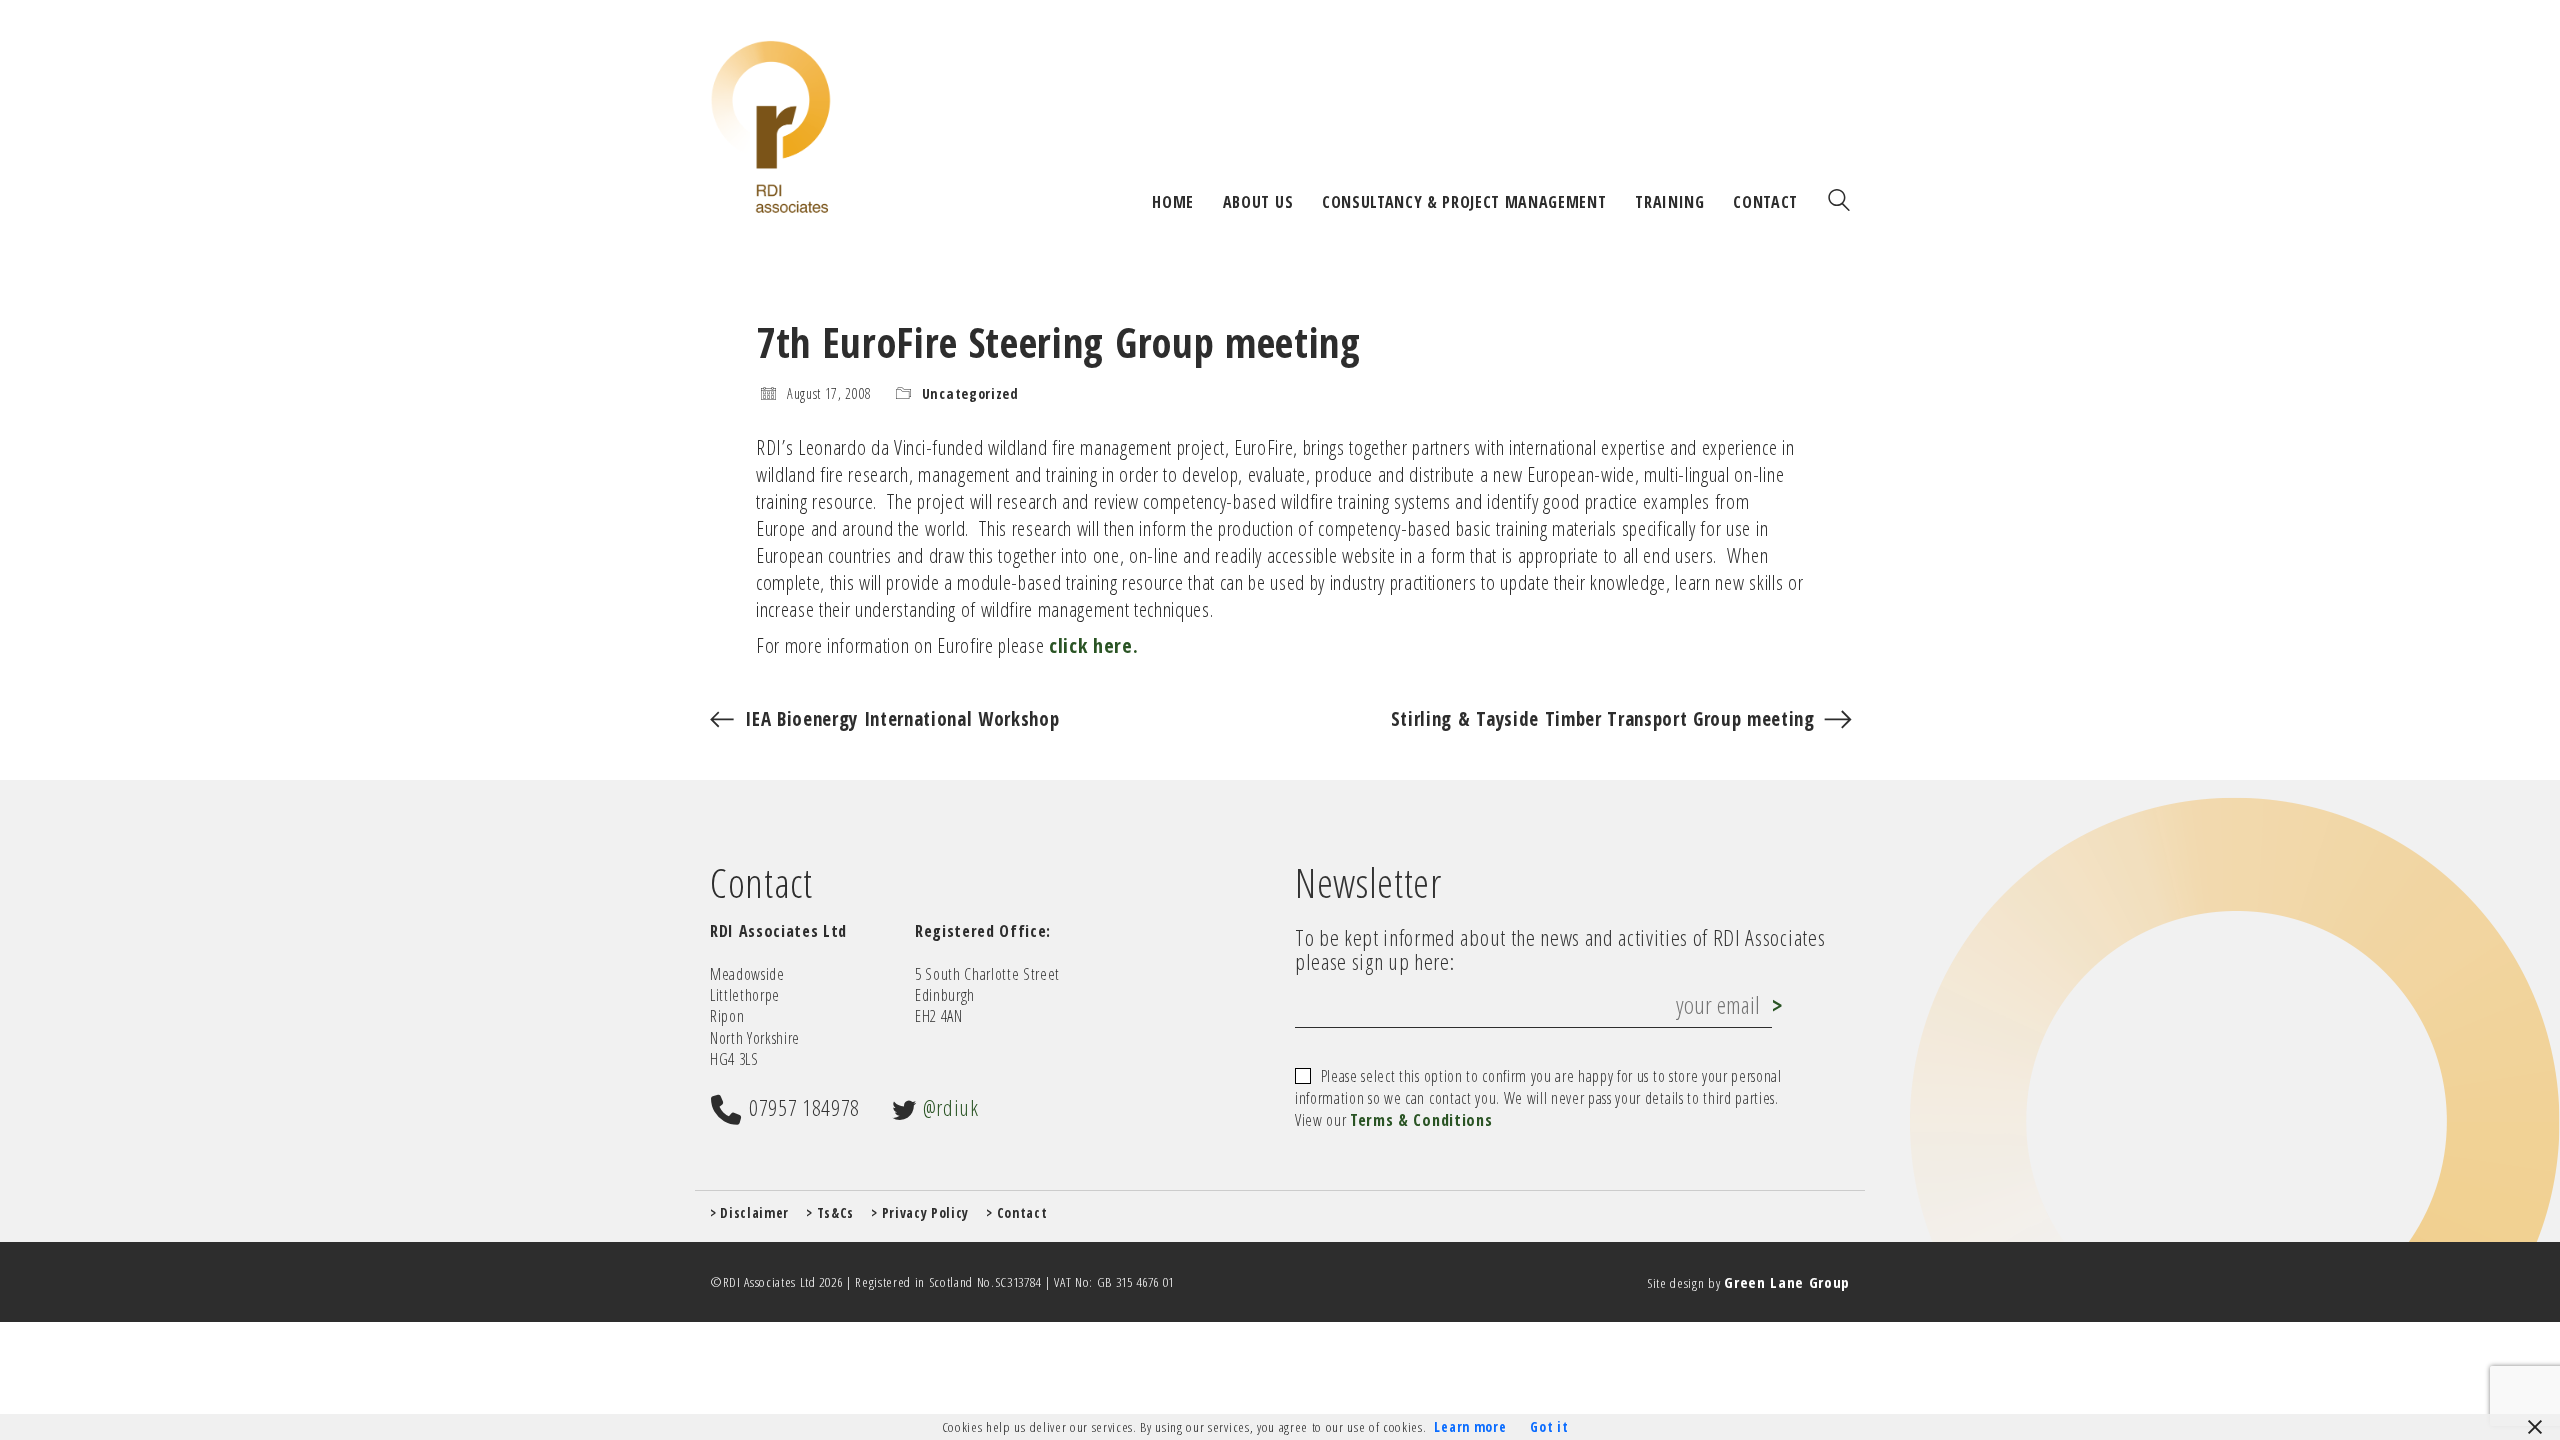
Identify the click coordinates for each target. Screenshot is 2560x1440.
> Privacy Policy (920, 1213)
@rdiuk (951, 1107)
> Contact (1016, 1213)
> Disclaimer (749, 1213)
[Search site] (1839, 202)
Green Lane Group (1787, 1282)
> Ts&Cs (830, 1213)
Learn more (1470, 1427)
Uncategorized (970, 394)
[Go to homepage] (771, 126)
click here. (1093, 645)
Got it (1549, 1427)
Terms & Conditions (1421, 1120)
